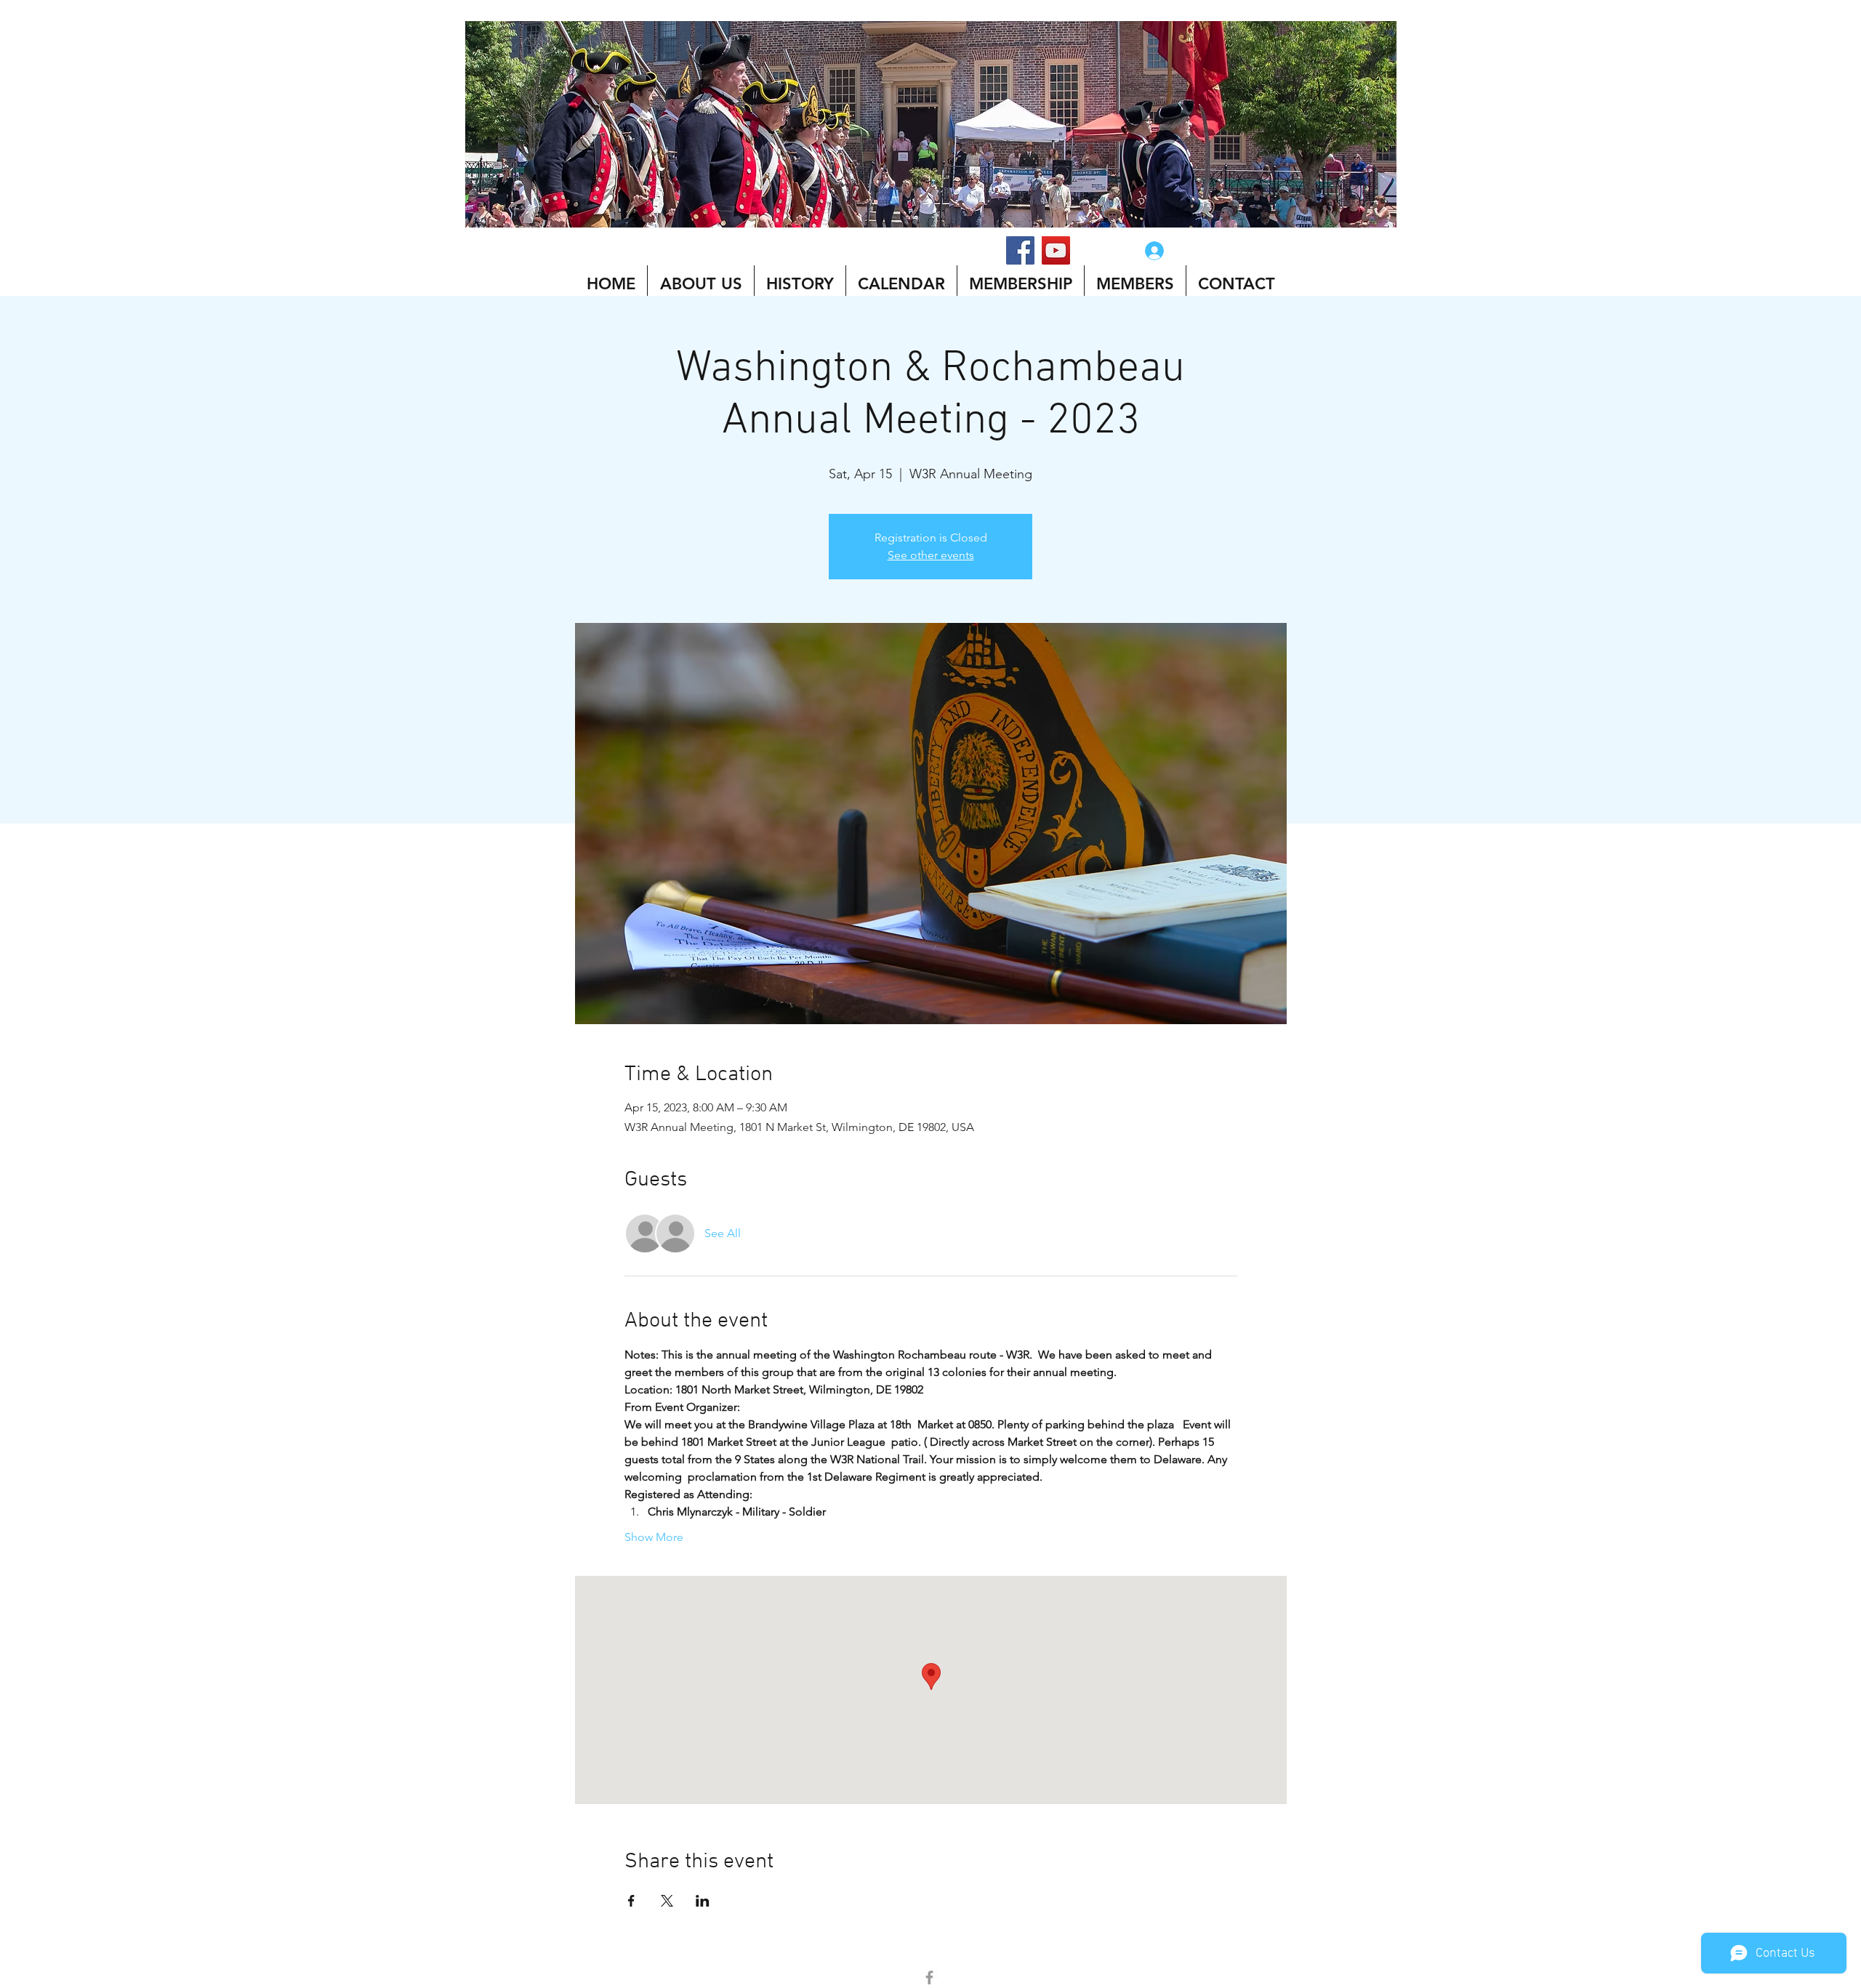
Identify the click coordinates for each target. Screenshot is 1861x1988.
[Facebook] (1020, 250)
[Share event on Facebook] (631, 1901)
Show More (654, 1537)
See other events (931, 555)
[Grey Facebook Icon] (929, 1977)
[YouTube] (1056, 250)
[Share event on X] (667, 1901)
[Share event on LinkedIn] (703, 1901)
